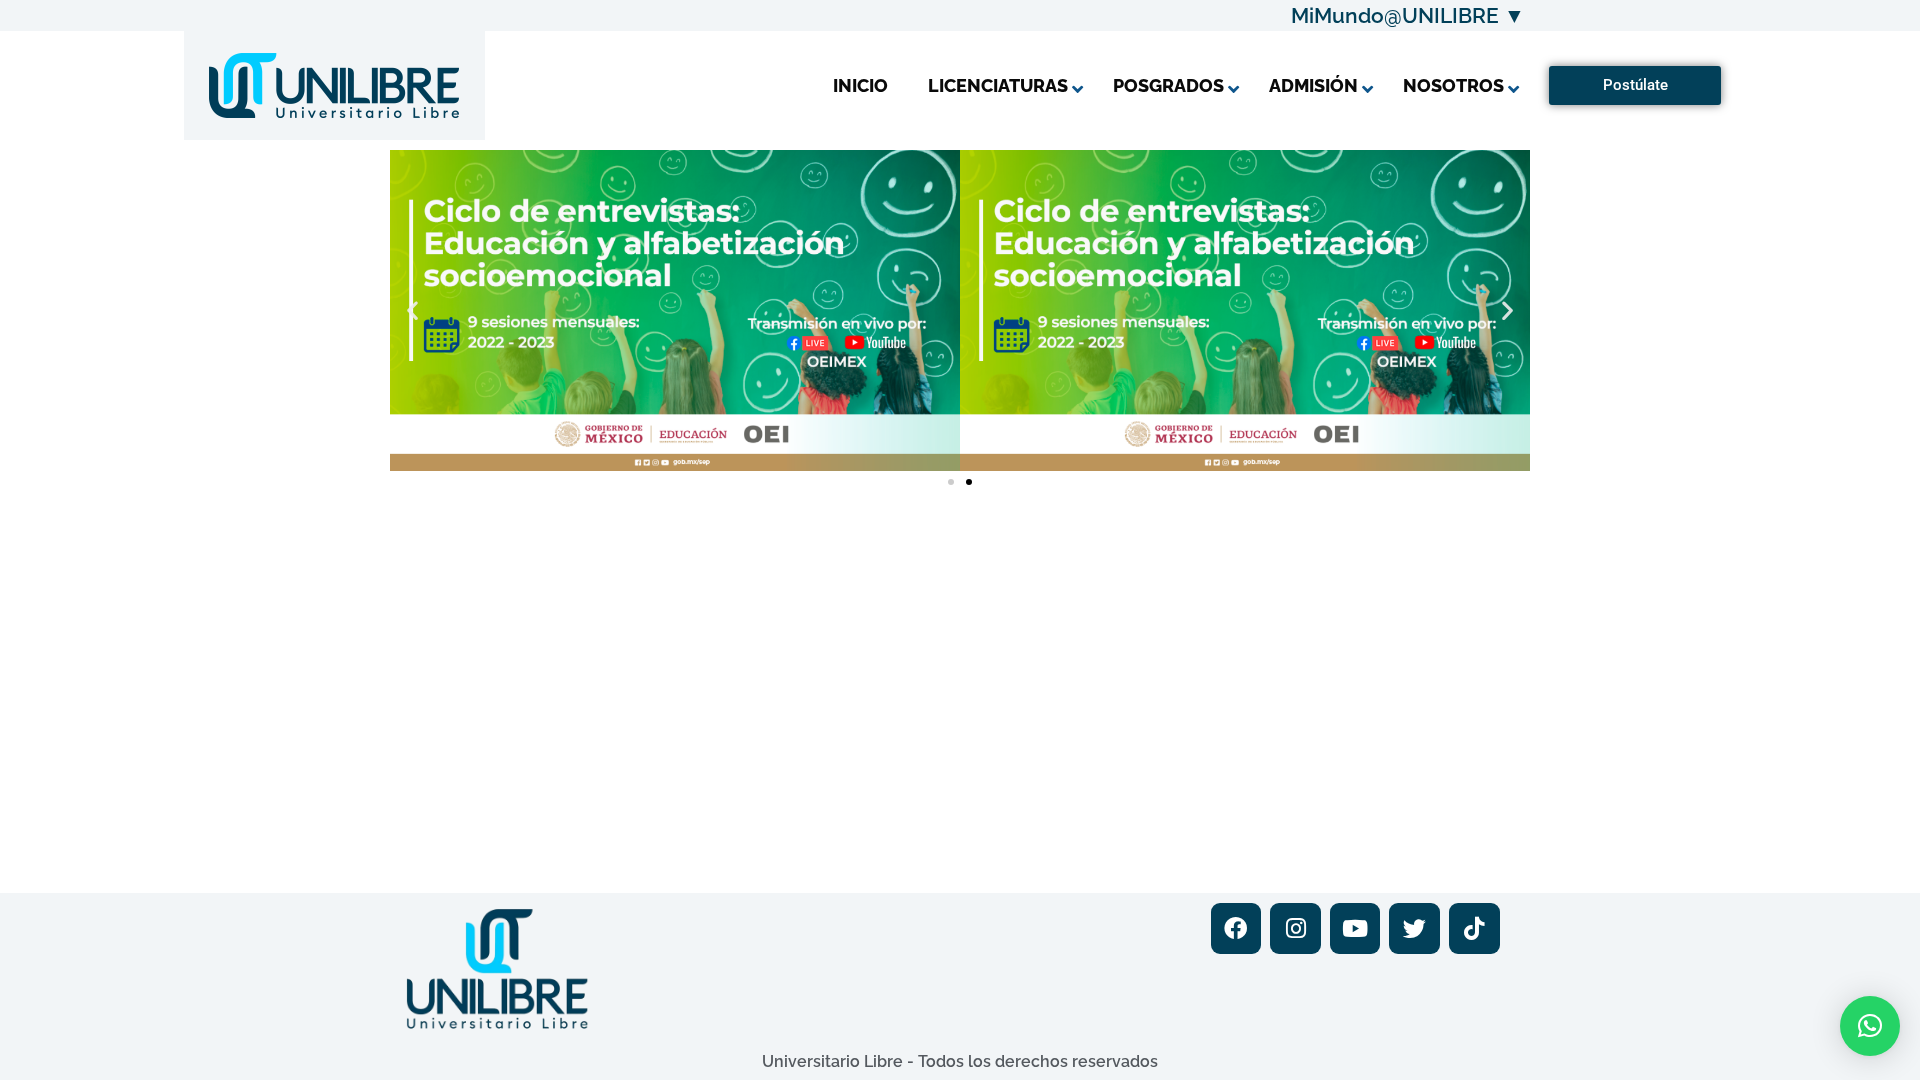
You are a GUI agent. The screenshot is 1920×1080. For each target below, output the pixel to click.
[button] (412, 310)
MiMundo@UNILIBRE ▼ (1408, 15)
